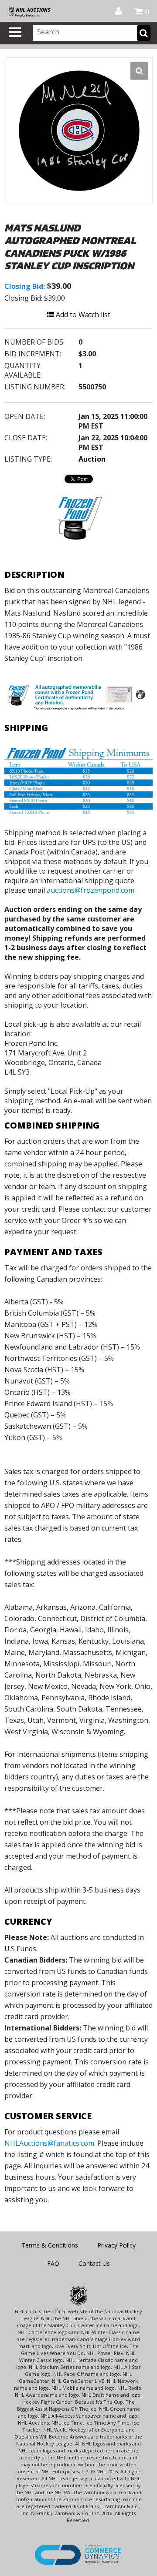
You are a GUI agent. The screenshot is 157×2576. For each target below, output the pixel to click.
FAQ (53, 2263)
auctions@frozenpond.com (90, 890)
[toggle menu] (15, 32)
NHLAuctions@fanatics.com (49, 2143)
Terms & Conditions (50, 2245)
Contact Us (94, 2263)
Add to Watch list (82, 315)
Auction (92, 459)
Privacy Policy (116, 2245)
